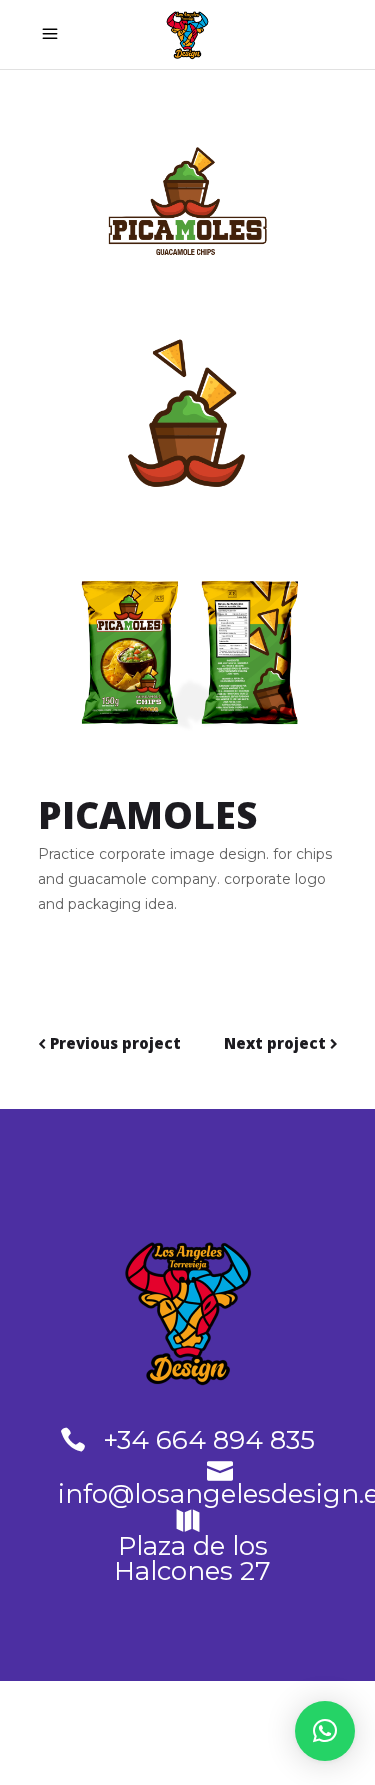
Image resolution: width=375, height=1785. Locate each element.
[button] (325, 1731)
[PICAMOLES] (188, 190)
